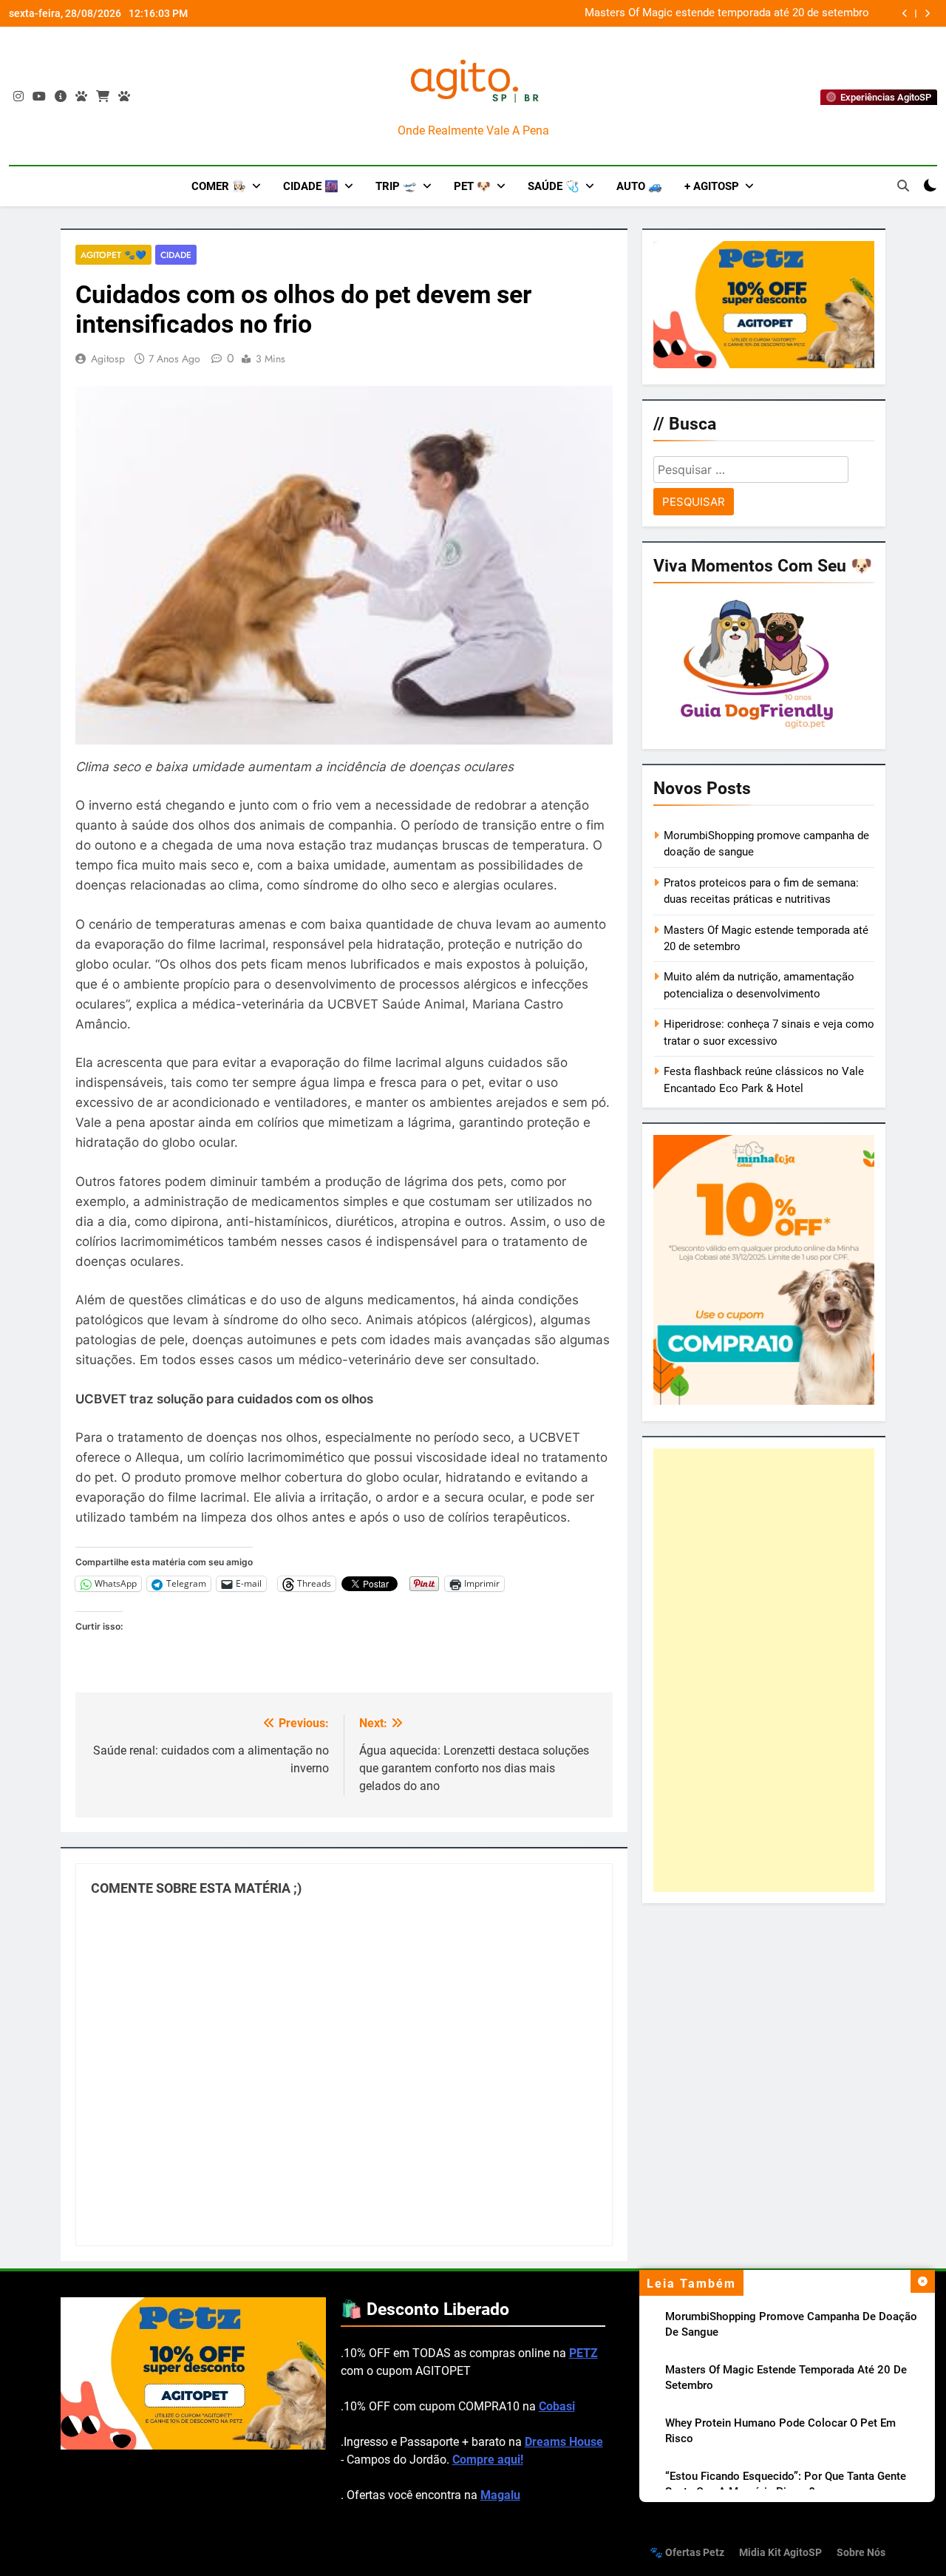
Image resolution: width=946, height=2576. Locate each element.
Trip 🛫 (396, 186)
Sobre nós (861, 2553)
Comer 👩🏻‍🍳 (219, 186)
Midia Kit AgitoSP (780, 2553)
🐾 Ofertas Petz (687, 2553)
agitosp (108, 359)
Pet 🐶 (472, 186)
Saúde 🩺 (554, 186)
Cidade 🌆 (311, 186)
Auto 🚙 (639, 186)
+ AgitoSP (712, 186)
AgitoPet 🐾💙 (113, 255)
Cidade (176, 255)
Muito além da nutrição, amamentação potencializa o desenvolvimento (748, 13)
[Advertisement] (764, 1670)
